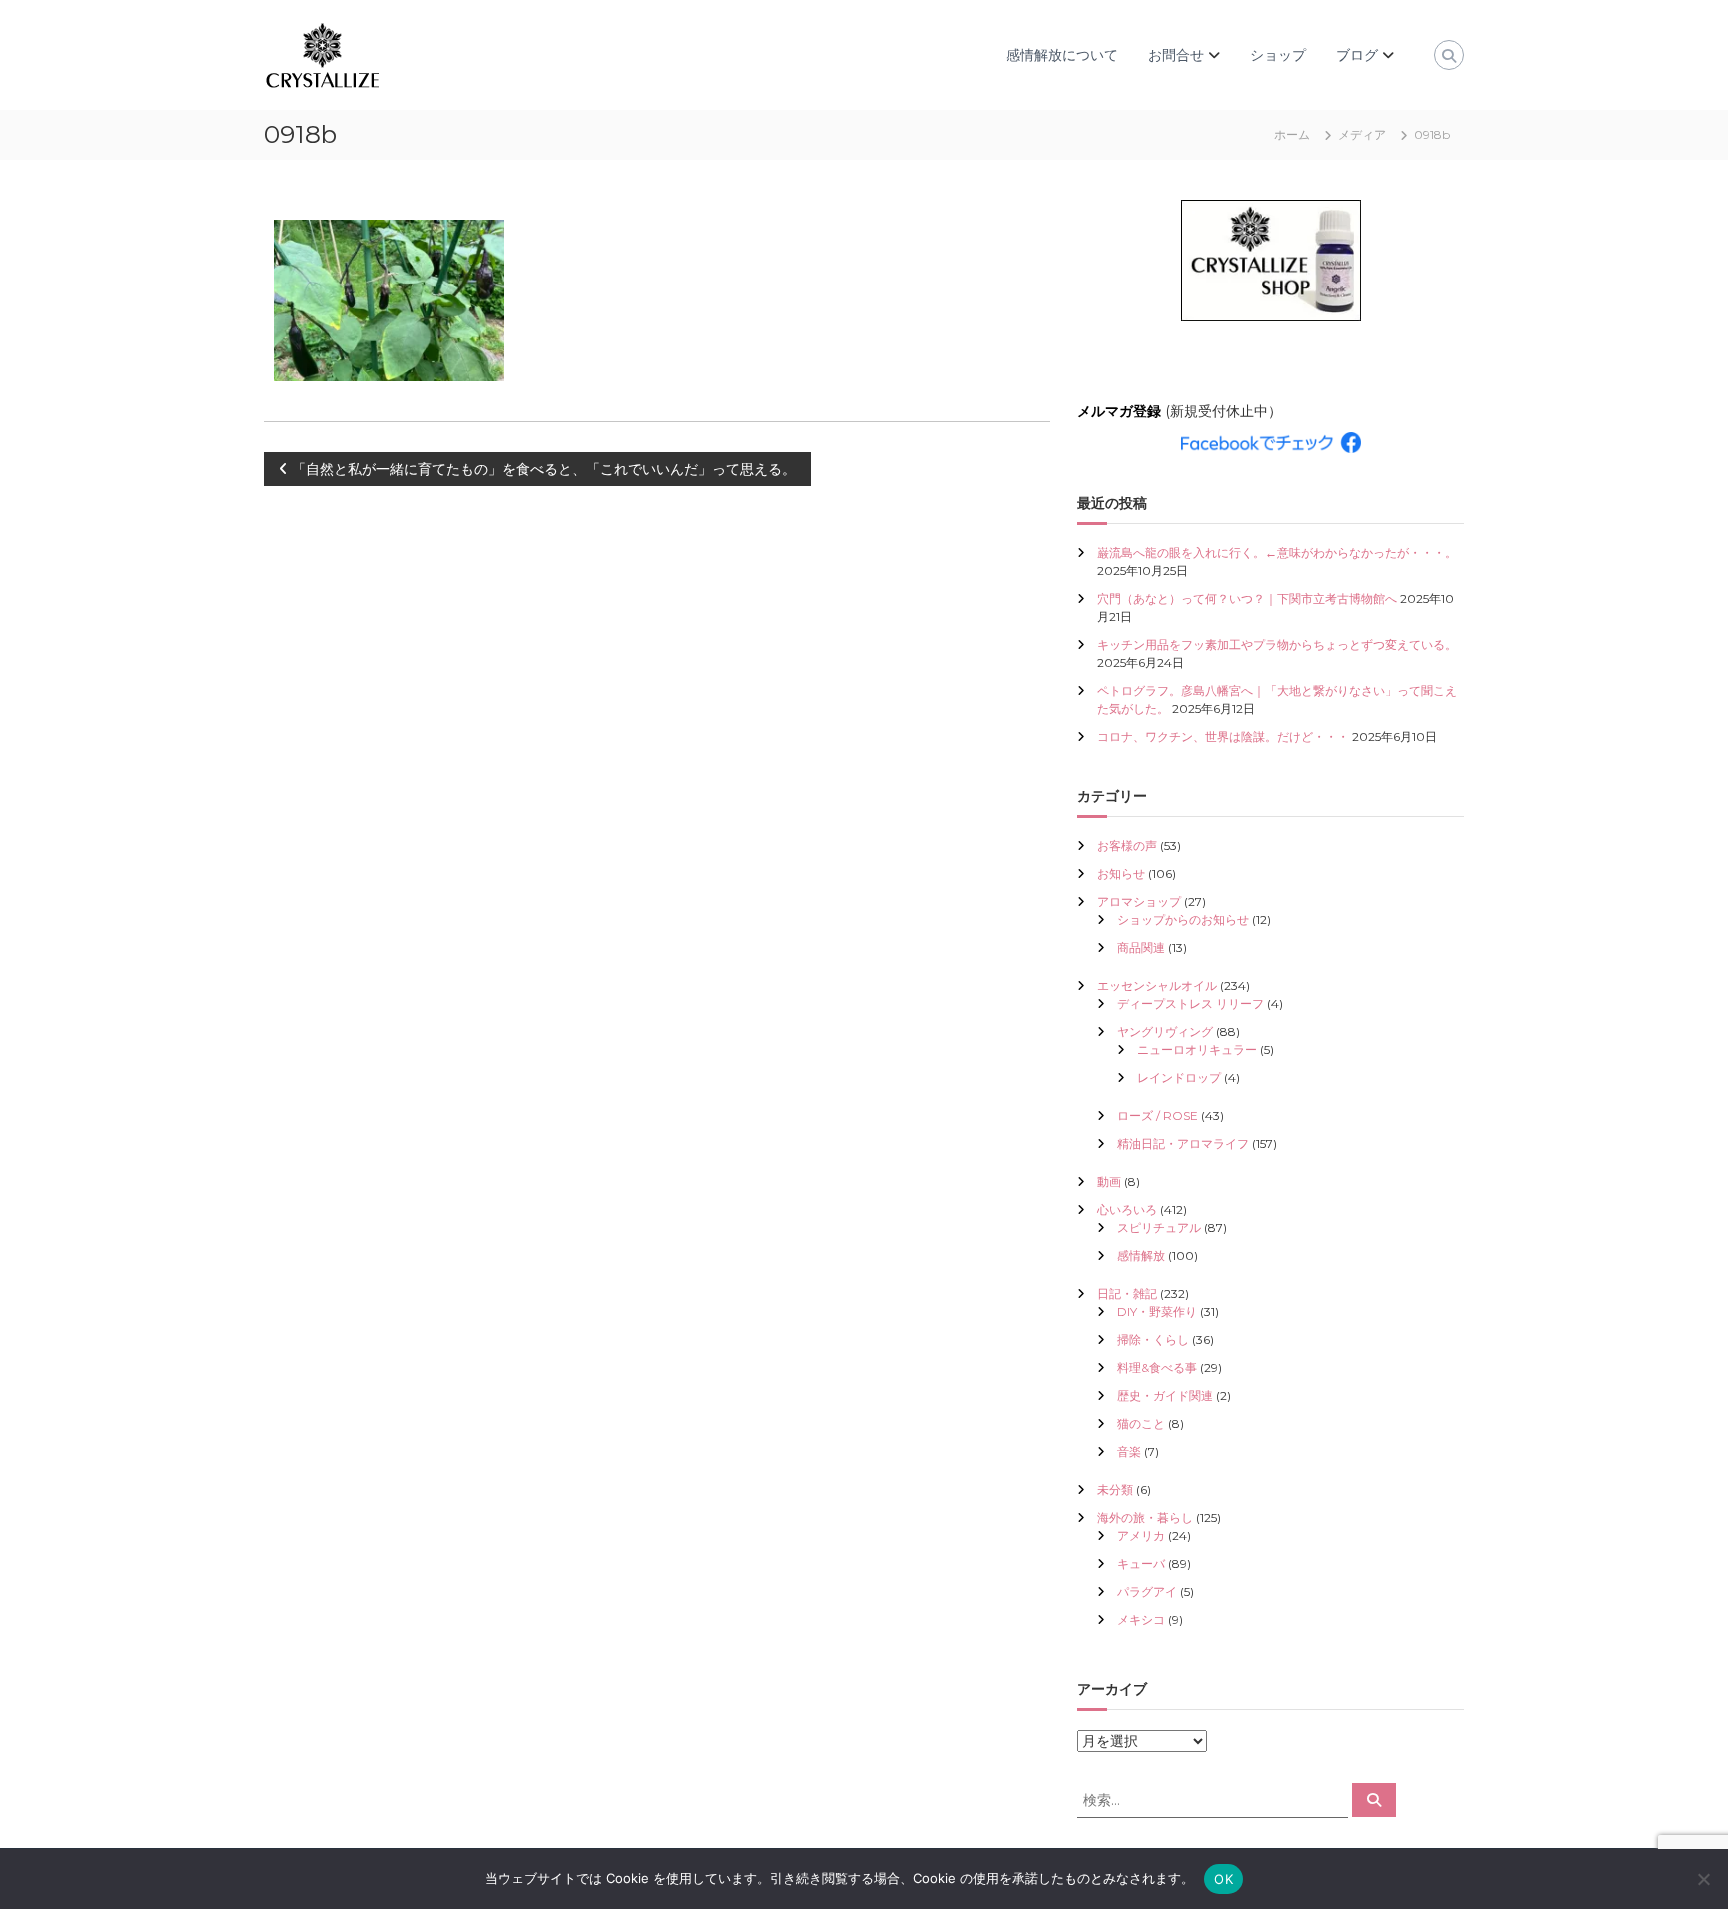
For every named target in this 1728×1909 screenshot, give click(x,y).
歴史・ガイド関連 (1165, 1395)
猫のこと (1141, 1423)
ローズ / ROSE (1157, 1115)
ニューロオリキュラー (1197, 1049)
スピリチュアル (1159, 1227)
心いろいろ (1127, 1209)
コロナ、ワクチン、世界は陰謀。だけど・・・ (1223, 736)
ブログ (1357, 55)
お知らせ (1121, 873)
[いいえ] (1703, 1879)
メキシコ (1141, 1619)
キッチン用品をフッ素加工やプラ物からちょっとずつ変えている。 (1277, 644)
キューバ (1141, 1563)
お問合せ (1176, 55)
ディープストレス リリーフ (1190, 1003)
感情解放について (1062, 55)
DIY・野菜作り (1157, 1311)
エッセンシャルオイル (1157, 985)
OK (1223, 1879)
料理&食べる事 (1157, 1367)
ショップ (1278, 55)
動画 (1109, 1181)
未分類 (1115, 1489)
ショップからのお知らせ (1183, 919)
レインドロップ (1179, 1077)
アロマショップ (1139, 901)
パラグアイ (1147, 1591)
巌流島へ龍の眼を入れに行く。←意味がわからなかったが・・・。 (1277, 552)
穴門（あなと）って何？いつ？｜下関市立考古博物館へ (1247, 598)
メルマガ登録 (1119, 411)
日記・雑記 (1127, 1293)
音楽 (1129, 1451)
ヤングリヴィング (1165, 1031)
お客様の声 (1127, 845)
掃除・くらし (1153, 1339)
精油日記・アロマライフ (1183, 1143)
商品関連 (1141, 947)
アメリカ (1141, 1535)
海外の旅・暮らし (1145, 1517)
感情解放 (1141, 1255)
